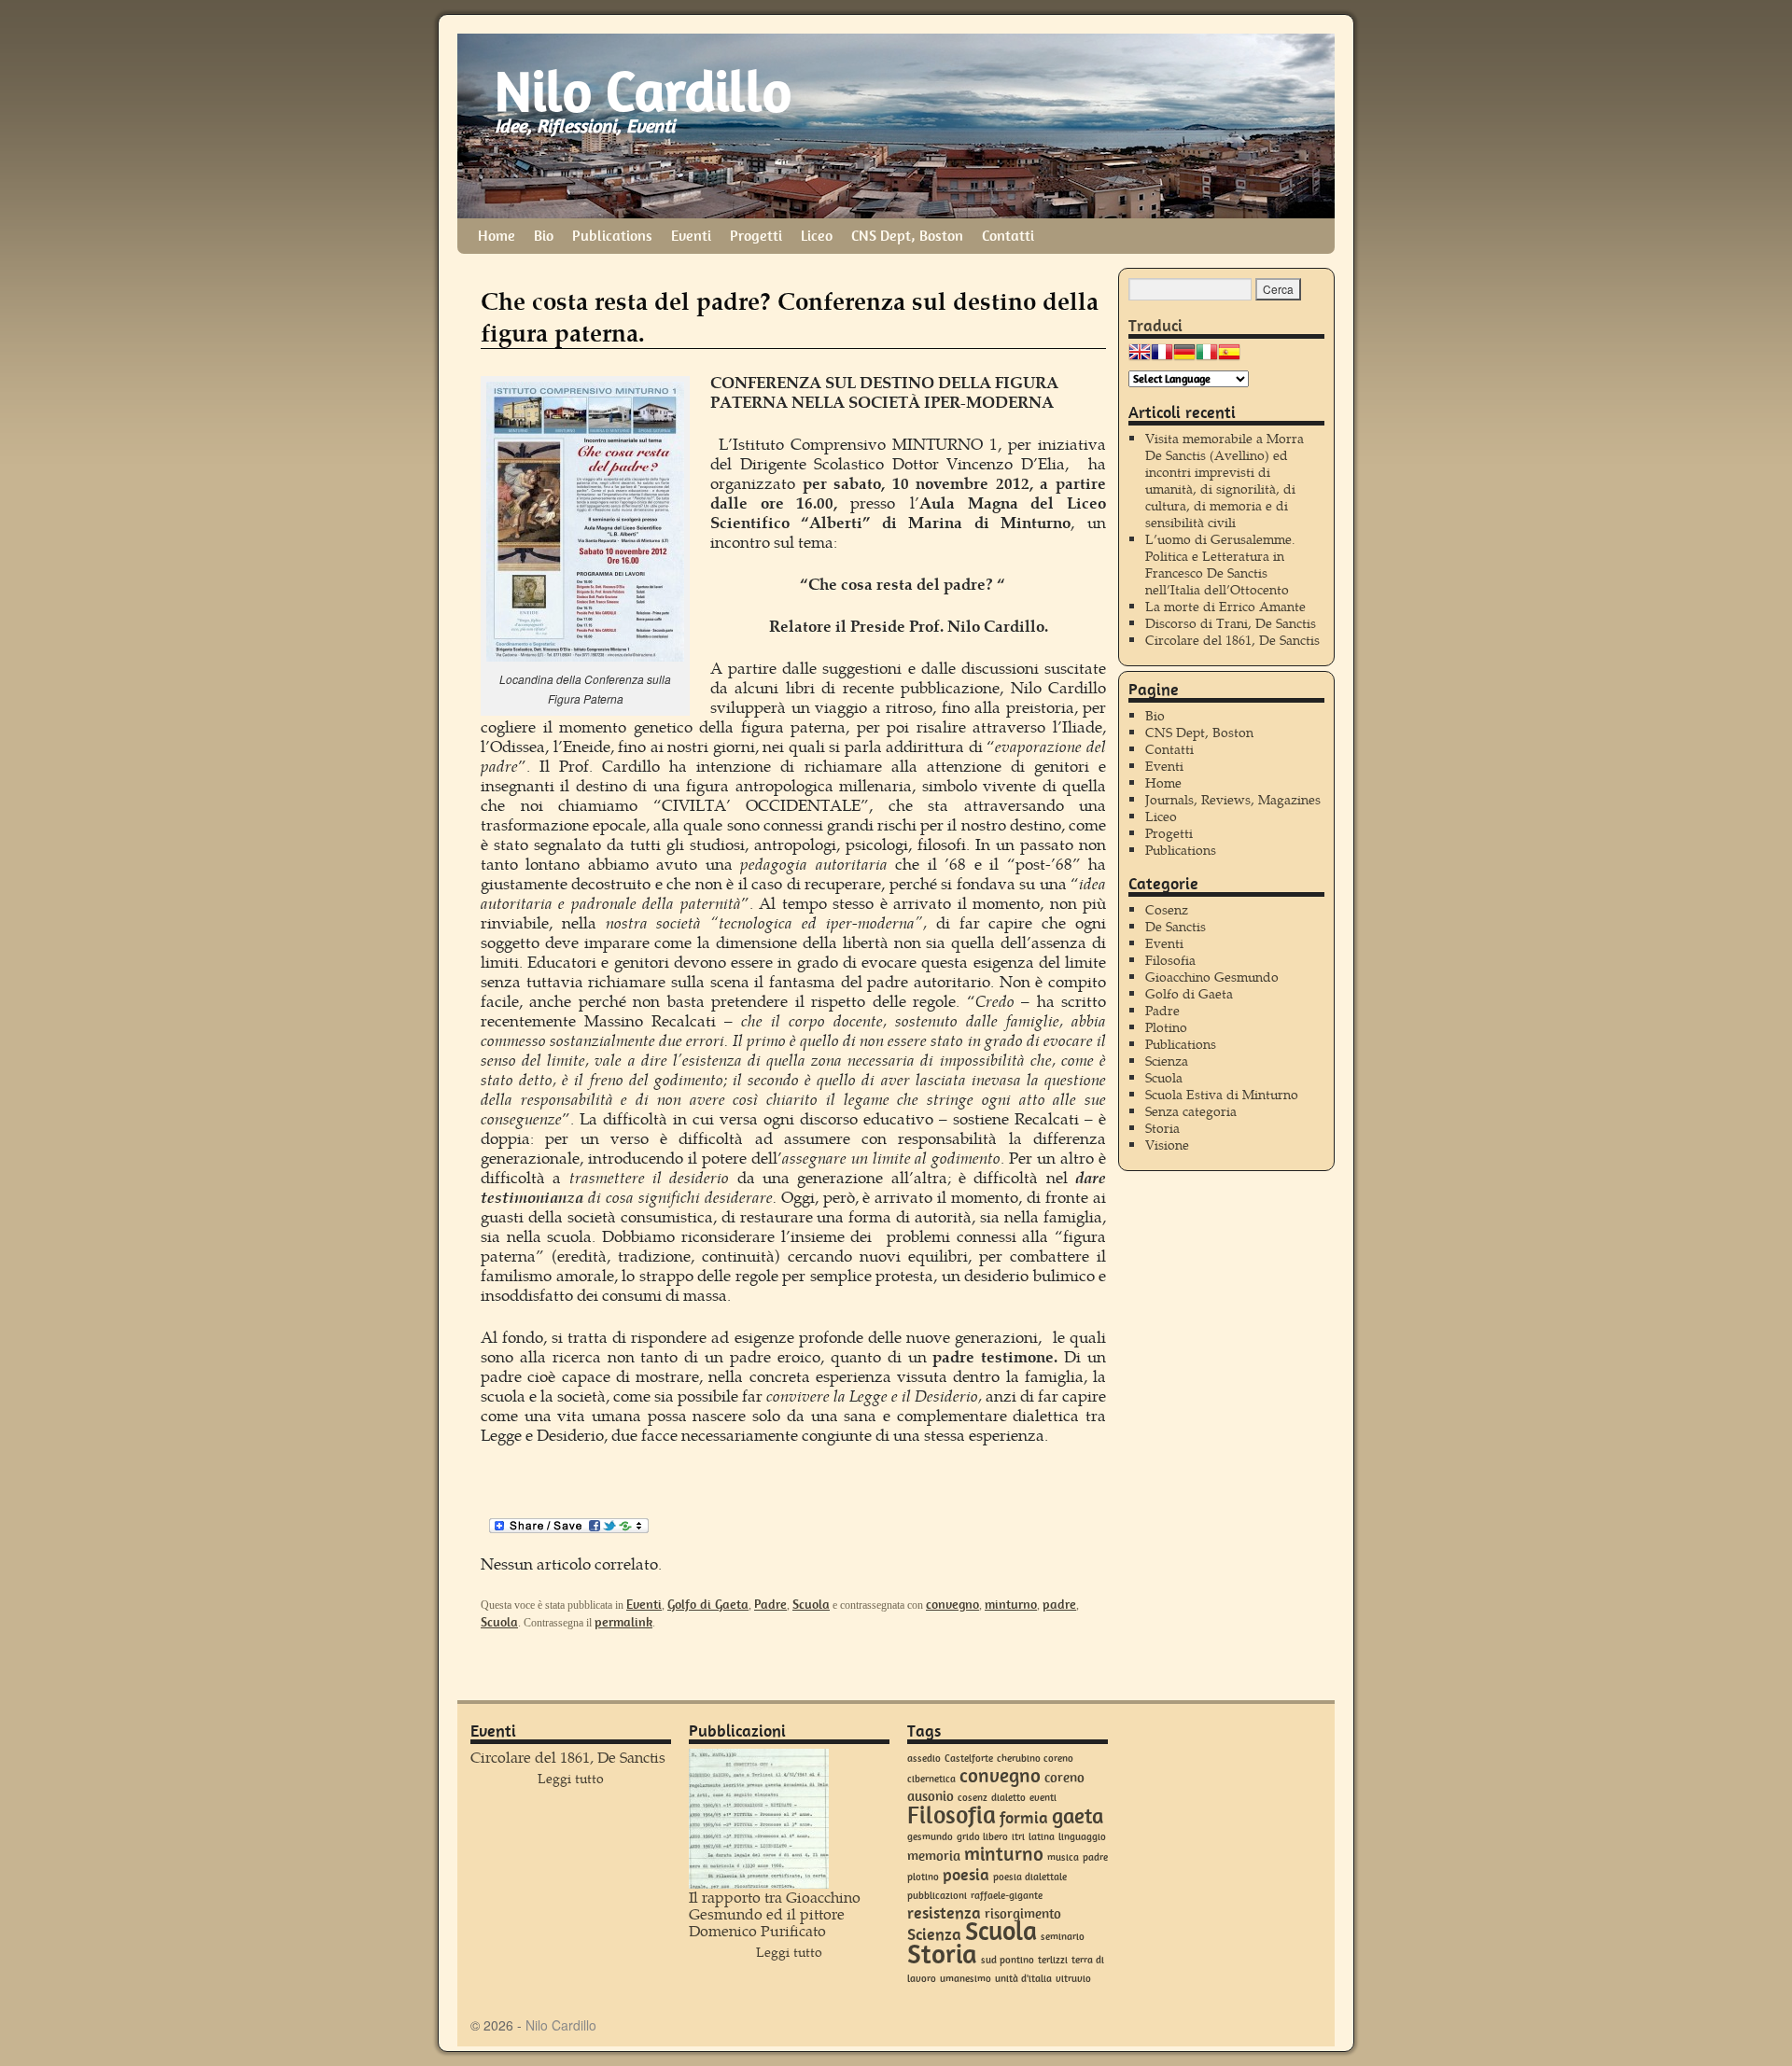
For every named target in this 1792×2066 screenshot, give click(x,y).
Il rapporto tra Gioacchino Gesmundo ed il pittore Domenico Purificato (775, 1913)
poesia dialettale (1030, 1877)
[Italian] (1207, 357)
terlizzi (1053, 1960)
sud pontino (1008, 1960)
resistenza (944, 1913)
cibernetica (931, 1779)
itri (1018, 1837)
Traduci (1155, 326)
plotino (923, 1877)
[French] (1162, 357)
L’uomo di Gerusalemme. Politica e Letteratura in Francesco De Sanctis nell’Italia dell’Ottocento (1220, 564)
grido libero (982, 1837)
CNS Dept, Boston (907, 236)
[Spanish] (1229, 357)
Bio (544, 236)
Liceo (817, 236)
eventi (1043, 1798)
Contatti (1008, 236)
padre (1059, 1604)
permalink (623, 1622)
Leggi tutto (571, 1778)
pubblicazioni (937, 1896)
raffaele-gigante (1007, 1896)
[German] (1184, 357)
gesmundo (930, 1837)
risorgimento (1023, 1914)
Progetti (756, 236)
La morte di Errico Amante (1225, 606)
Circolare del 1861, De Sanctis (1232, 640)
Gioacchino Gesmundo (1212, 977)
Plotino (1166, 1027)
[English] (1140, 357)
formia (1024, 1818)
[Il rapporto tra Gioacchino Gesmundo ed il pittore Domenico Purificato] (759, 1819)
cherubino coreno (1035, 1759)
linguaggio (1082, 1837)
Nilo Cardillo (643, 91)
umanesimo (966, 1979)
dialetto (1008, 1798)
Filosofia (1170, 960)
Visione (1167, 1145)
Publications (612, 236)
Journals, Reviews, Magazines (1233, 799)
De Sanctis (1176, 926)
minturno (1011, 1604)
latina (1042, 1837)
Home (497, 236)
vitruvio (1073, 1979)
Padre (770, 1604)
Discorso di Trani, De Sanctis (1231, 623)
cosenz (973, 1798)
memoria (934, 1856)
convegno (952, 1604)
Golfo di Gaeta (708, 1604)
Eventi (691, 236)
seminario (1063, 1937)
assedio (924, 1759)
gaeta (1078, 1816)
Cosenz (1167, 909)
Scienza (1167, 1061)
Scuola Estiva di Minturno (1222, 1094)
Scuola (811, 1604)
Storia (1162, 1128)
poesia (966, 1875)
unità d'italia (1023, 1979)
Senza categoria (1191, 1111)
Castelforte (969, 1759)
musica (1063, 1857)
